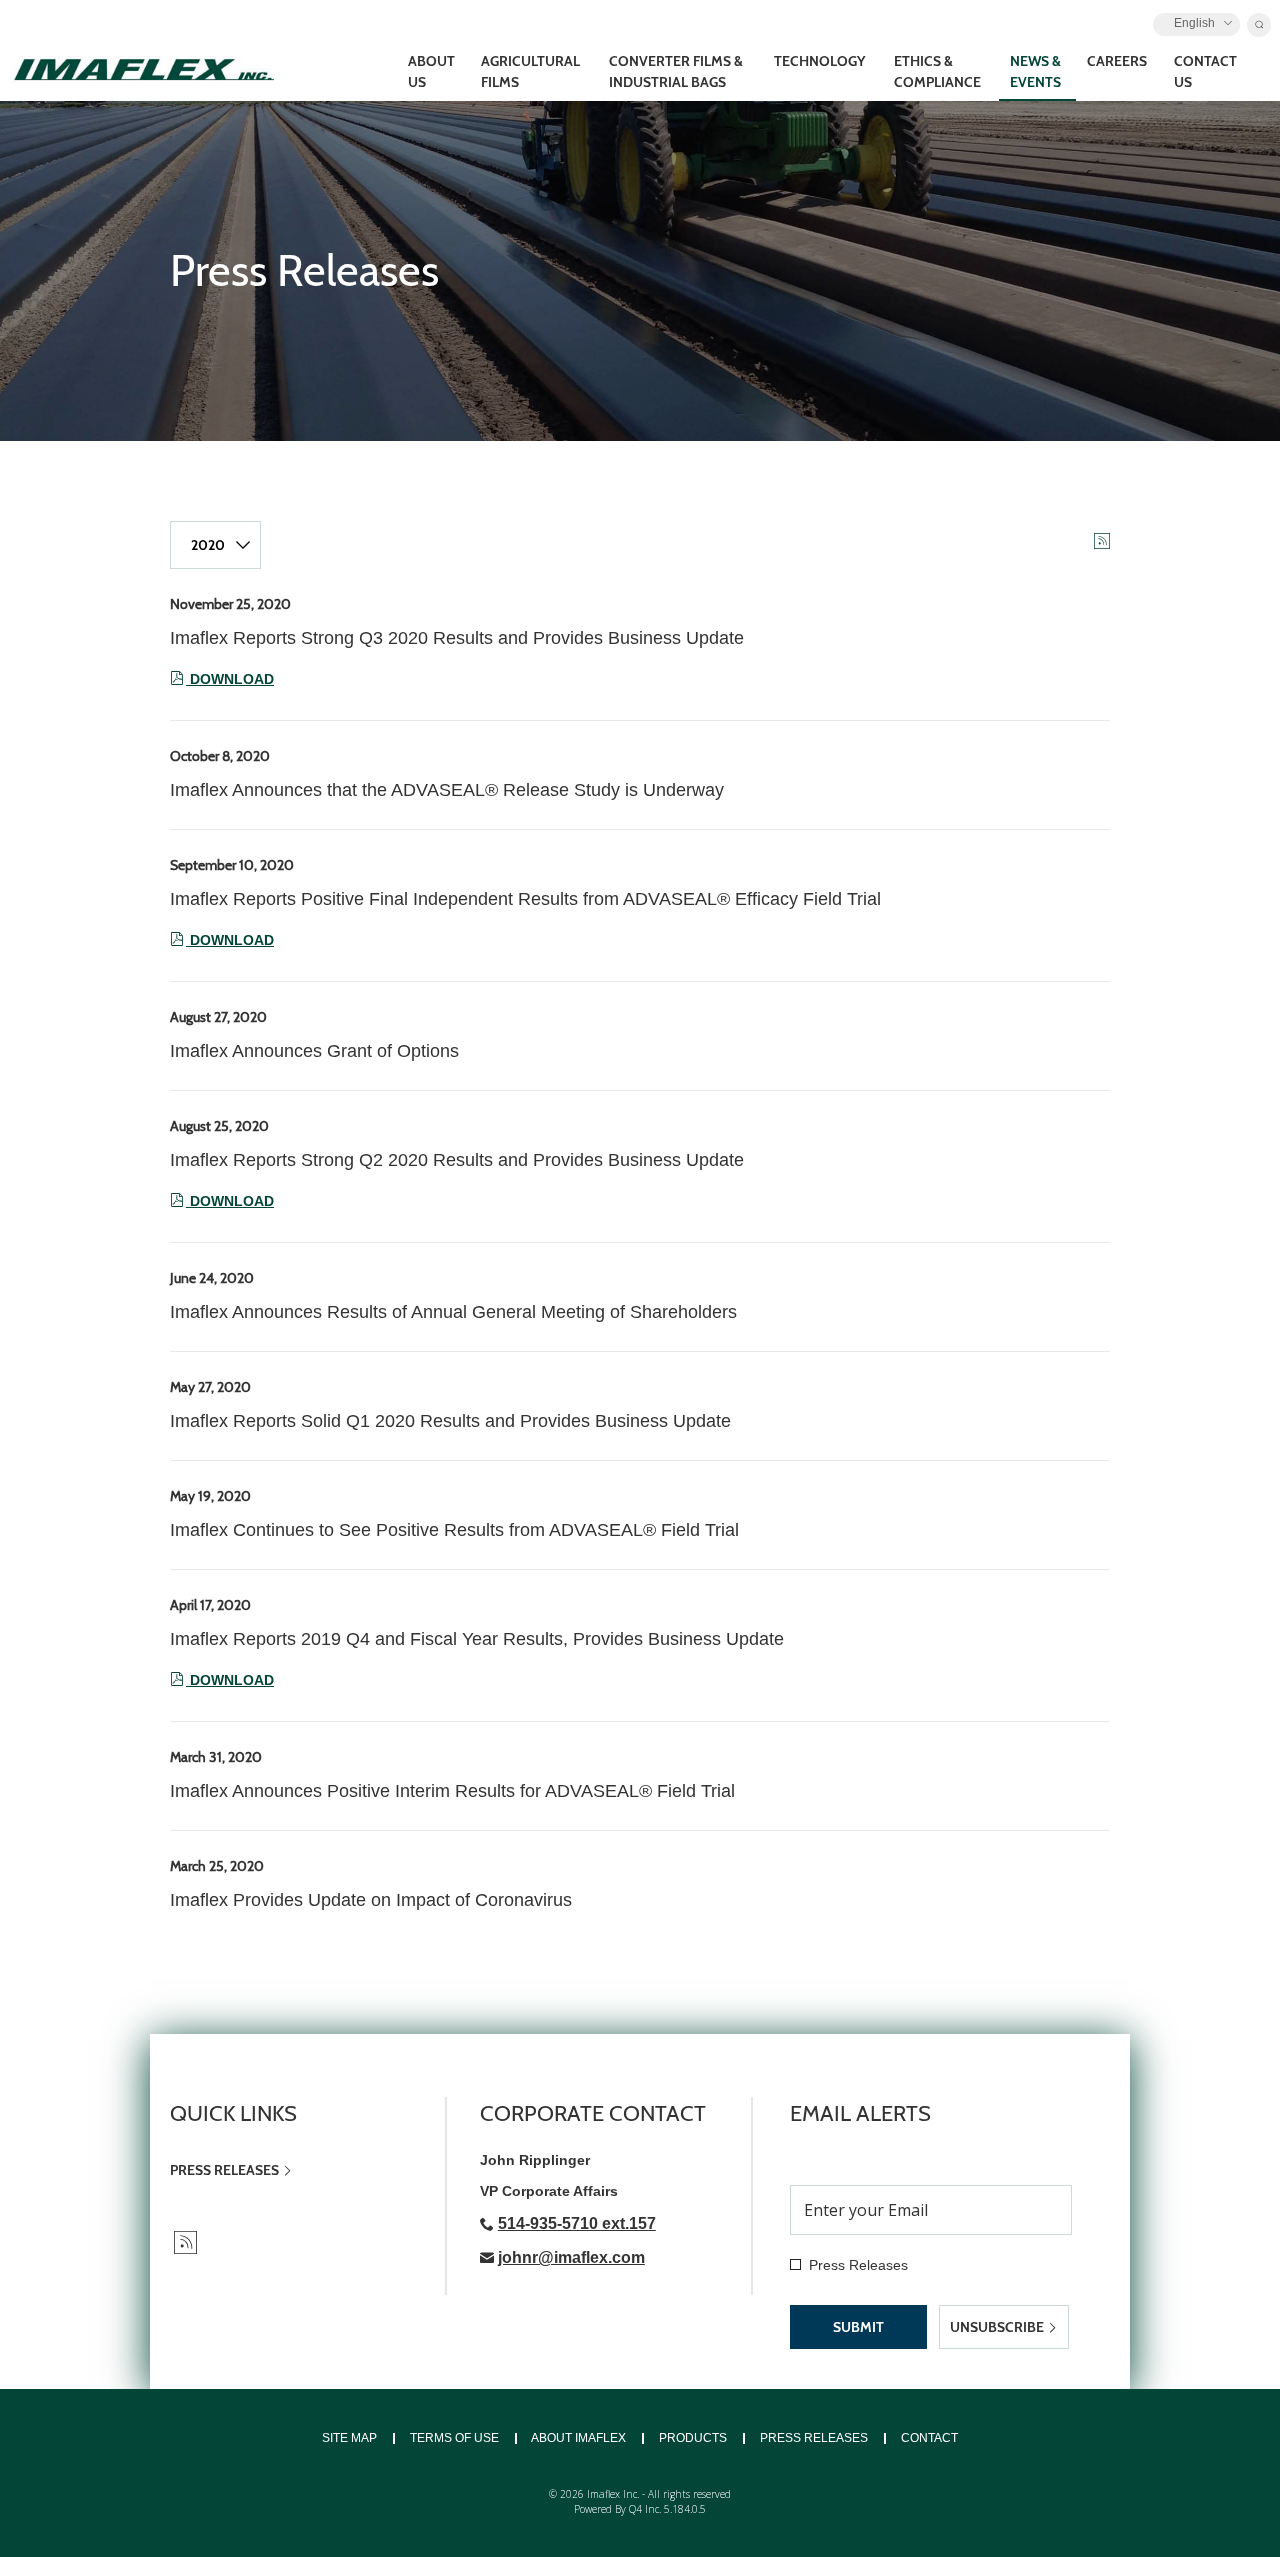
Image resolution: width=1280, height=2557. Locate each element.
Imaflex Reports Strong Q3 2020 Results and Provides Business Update (457, 638)
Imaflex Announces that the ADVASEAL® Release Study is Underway (447, 790)
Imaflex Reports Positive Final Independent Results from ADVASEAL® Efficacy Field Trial (525, 899)
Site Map (349, 2438)
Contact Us (1205, 71)
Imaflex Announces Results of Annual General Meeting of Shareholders (453, 1312)
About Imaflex (578, 2438)
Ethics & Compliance (937, 71)
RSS (185, 2242)
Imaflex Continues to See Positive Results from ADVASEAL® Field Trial (454, 1530)
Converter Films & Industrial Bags (676, 71)
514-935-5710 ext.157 (577, 2223)
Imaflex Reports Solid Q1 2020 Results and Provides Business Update (450, 1421)
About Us (431, 71)
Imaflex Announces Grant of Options (314, 1051)
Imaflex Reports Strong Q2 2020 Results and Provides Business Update (457, 1160)
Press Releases (224, 2170)
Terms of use (454, 2438)
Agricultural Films (530, 71)
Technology (819, 61)
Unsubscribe (998, 2327)
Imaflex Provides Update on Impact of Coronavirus (371, 1900)
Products (693, 2438)
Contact (929, 2438)
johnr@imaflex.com (571, 2257)
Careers (1117, 61)
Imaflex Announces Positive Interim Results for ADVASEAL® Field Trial (452, 1791)
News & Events (1035, 71)
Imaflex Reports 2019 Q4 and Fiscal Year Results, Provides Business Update (477, 1639)
